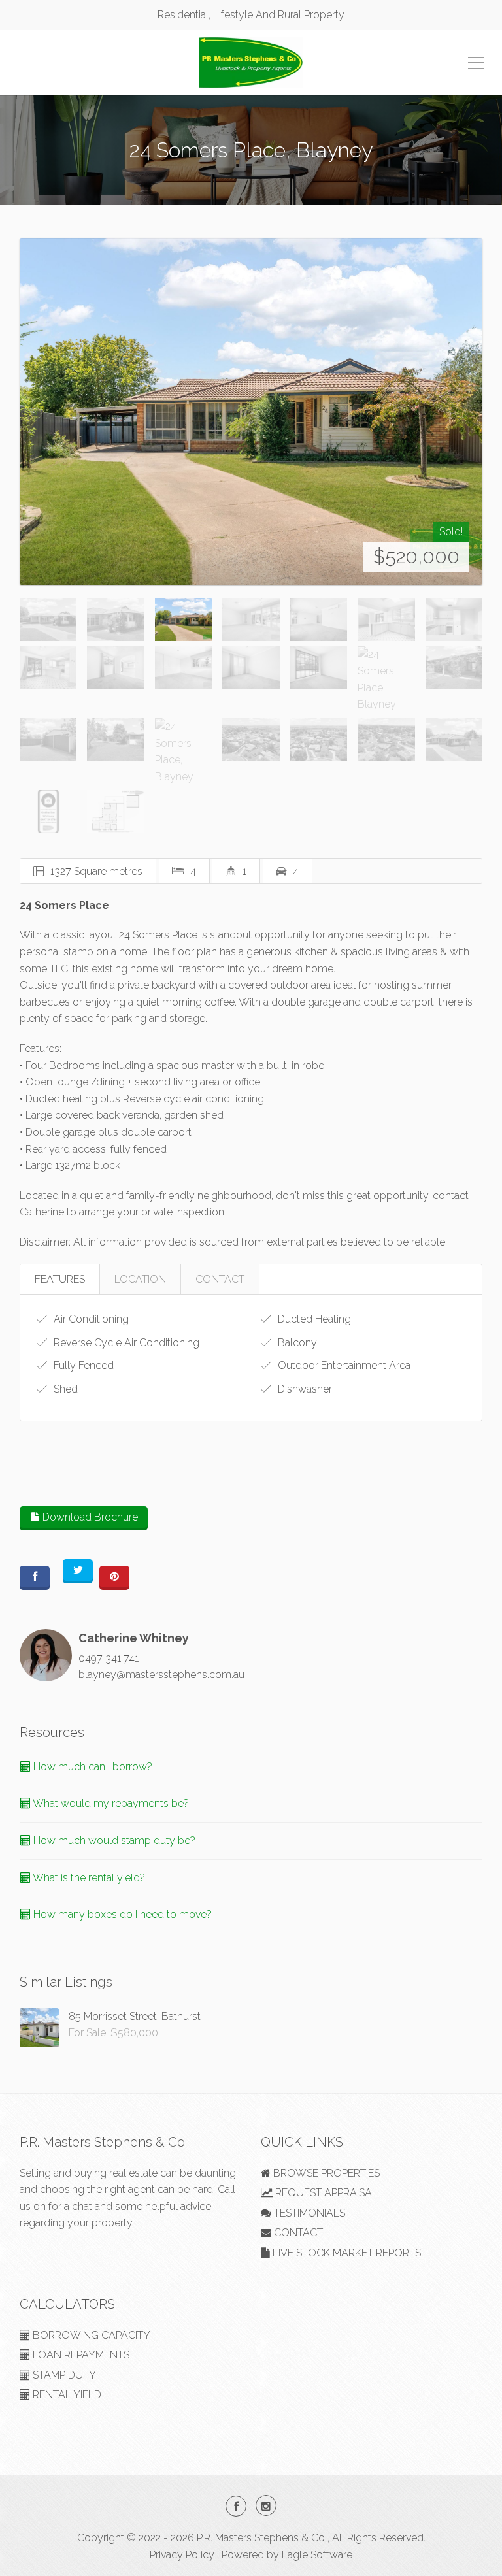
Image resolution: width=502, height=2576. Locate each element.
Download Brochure (89, 1517)
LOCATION (140, 1279)
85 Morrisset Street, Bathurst (135, 2016)
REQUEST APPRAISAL (325, 2193)
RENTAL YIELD (66, 2395)
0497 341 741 (109, 1658)
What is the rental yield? (88, 1878)
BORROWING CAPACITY (90, 2335)
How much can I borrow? (92, 1767)
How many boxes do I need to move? (121, 1914)
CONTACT (220, 1279)
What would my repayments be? (110, 1803)
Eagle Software (317, 2555)
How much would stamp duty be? (113, 1841)
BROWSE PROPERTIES (325, 2173)
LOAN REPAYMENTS (80, 2355)
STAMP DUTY (63, 2375)
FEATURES (60, 1279)
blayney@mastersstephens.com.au (161, 1675)
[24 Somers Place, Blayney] (251, 411)
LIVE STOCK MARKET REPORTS (345, 2253)
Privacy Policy (182, 2555)
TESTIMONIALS (308, 2213)
